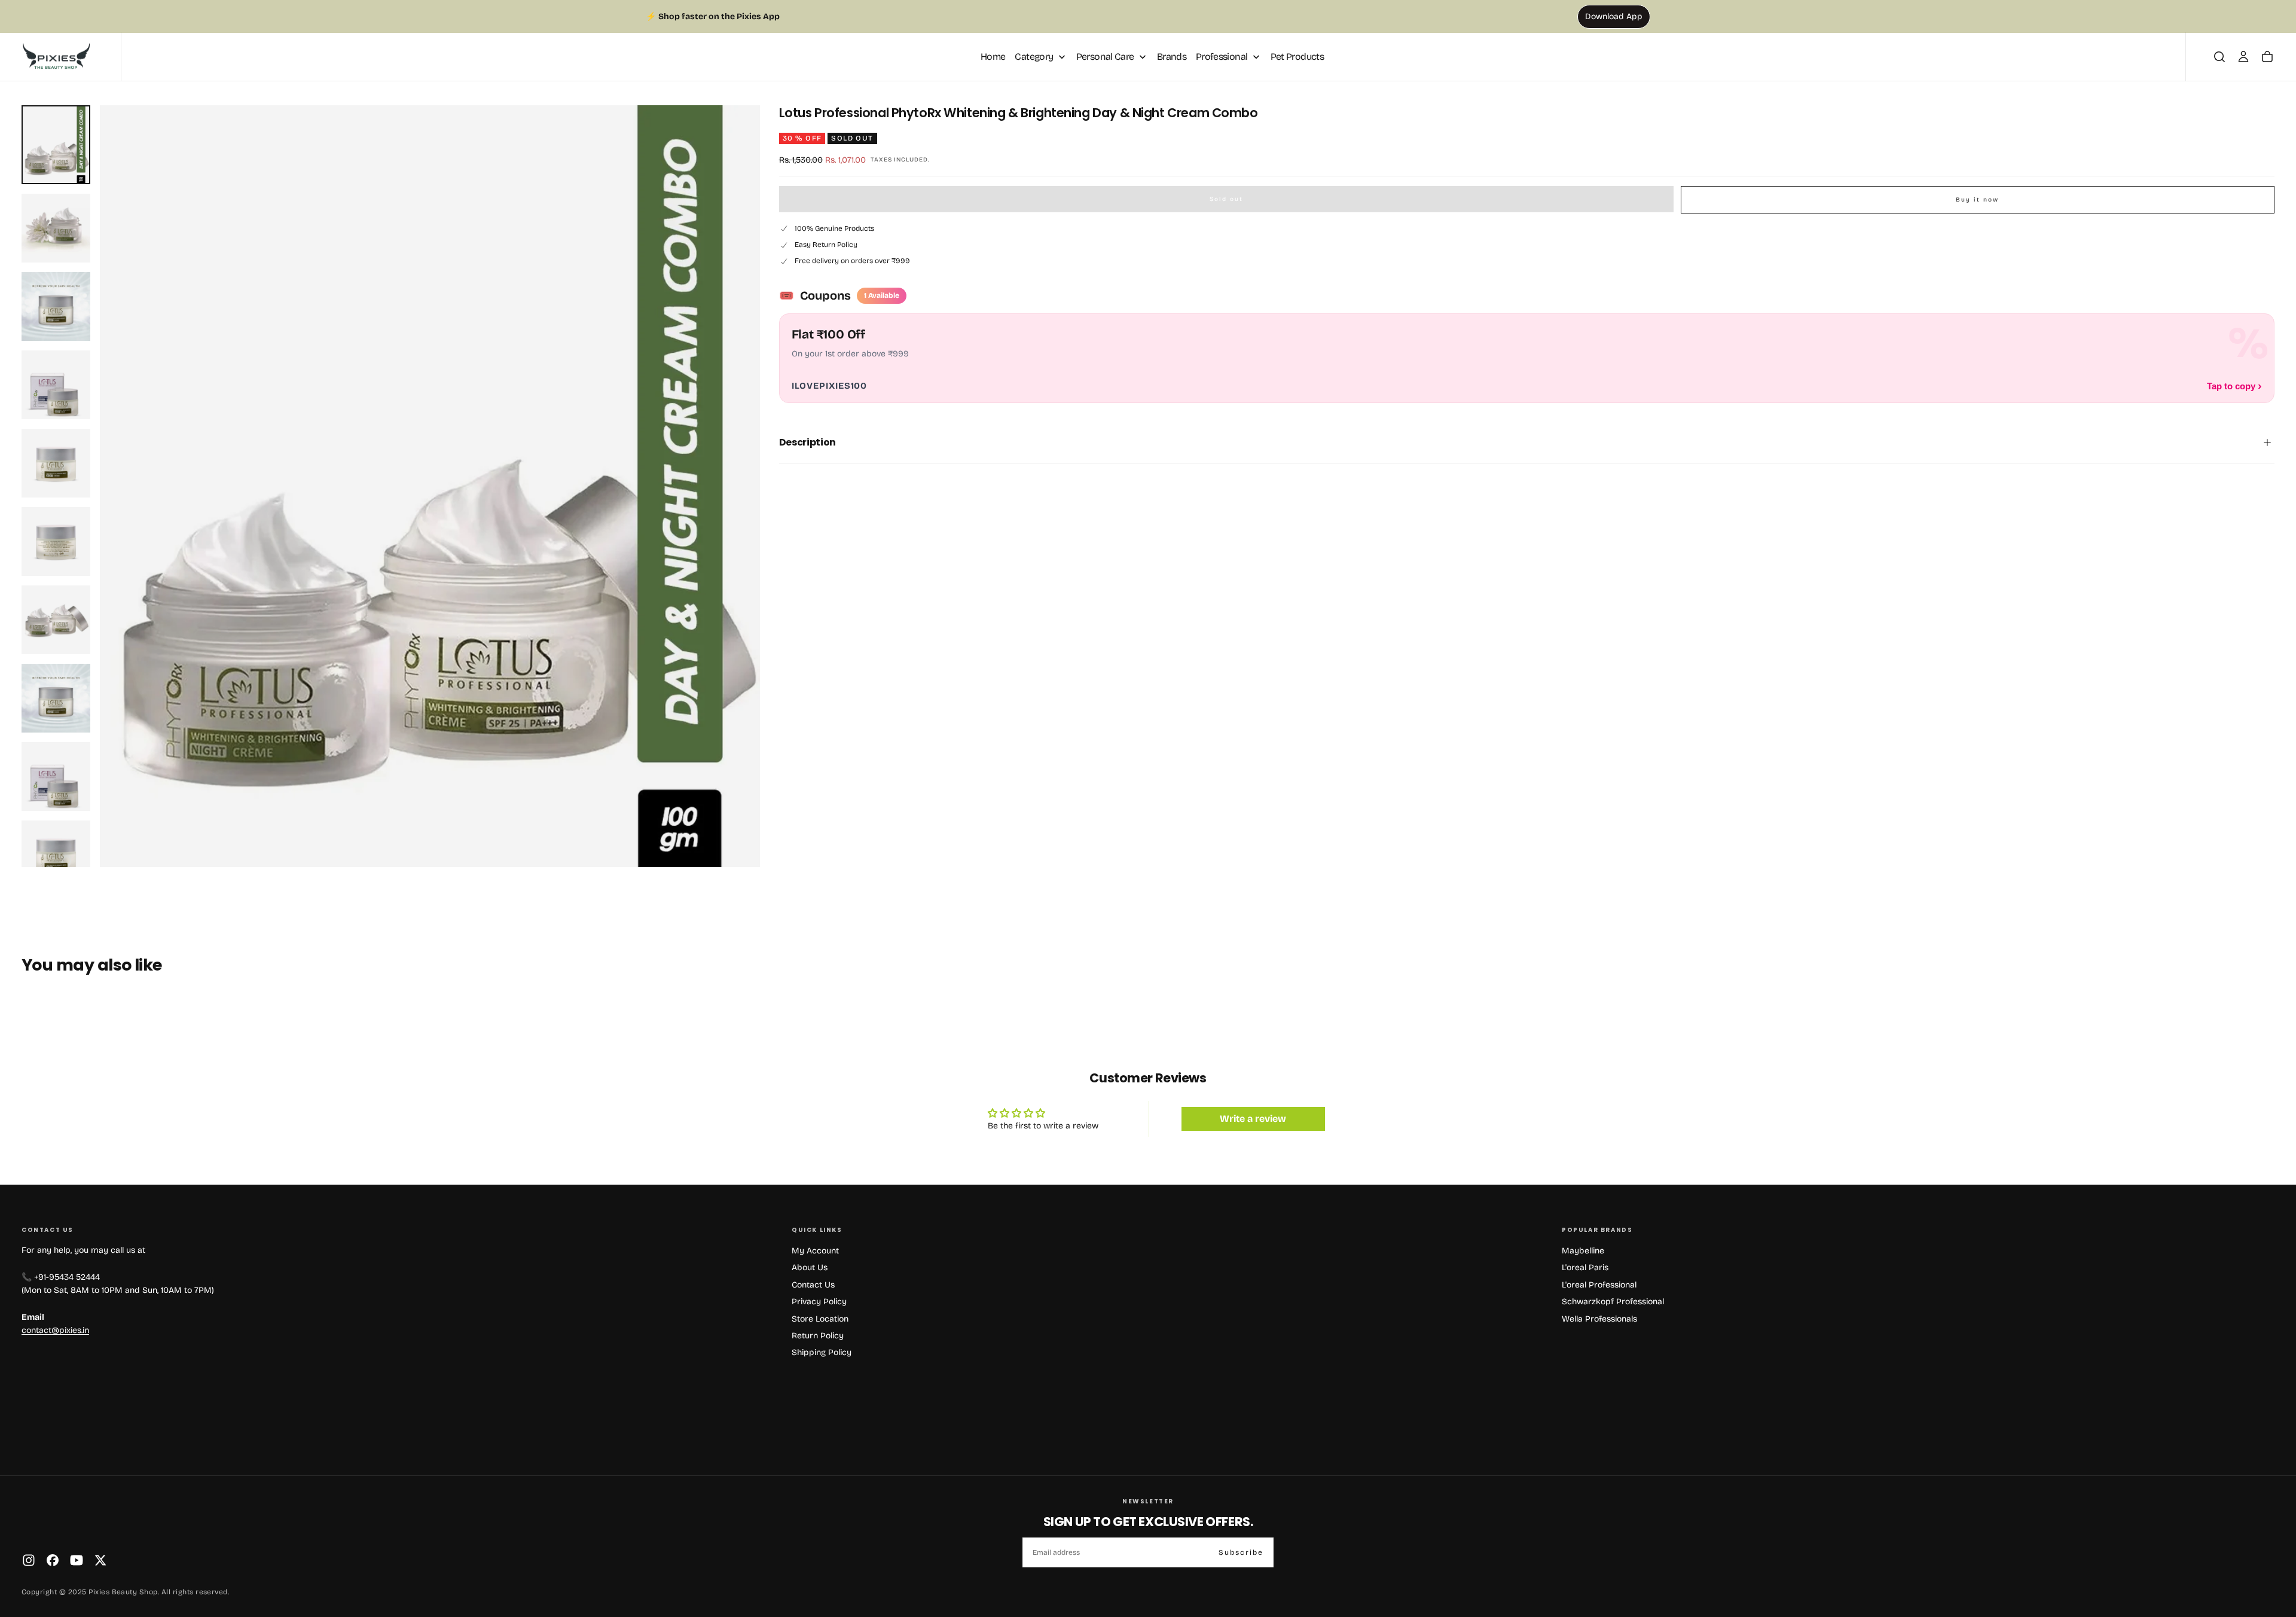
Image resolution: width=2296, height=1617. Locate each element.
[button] (2219, 57)
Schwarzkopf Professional (1613, 1302)
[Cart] (2267, 57)
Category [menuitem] (1034, 57)
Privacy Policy (819, 1302)
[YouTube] (77, 1560)
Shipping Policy (822, 1352)
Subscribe (1241, 1552)
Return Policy (818, 1336)
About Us (810, 1267)
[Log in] (2243, 57)
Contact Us (813, 1285)
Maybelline (1583, 1251)
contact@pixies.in (55, 1330)
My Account (815, 1251)
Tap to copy (2234, 386)
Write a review (1253, 1119)
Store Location (820, 1319)
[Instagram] (29, 1560)
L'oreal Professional (1599, 1285)
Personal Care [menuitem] (1105, 57)
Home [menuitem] (993, 57)
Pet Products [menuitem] (1297, 57)
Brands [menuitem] (1172, 57)
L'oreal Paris (1585, 1267)
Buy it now (1977, 200)
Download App (1614, 16)
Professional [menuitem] (1222, 57)
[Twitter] (100, 1560)
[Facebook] (53, 1560)
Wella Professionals (1599, 1319)
